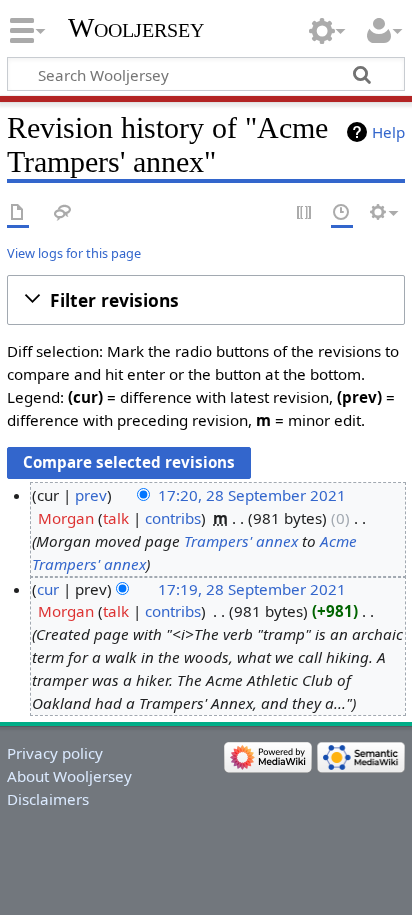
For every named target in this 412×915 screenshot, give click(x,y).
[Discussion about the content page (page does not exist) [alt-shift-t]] (63, 213)
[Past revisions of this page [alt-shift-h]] (342, 213)
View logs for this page (74, 253)
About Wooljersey (69, 776)
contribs (173, 518)
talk (116, 518)
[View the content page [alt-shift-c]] (18, 213)
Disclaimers (48, 799)
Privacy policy (55, 753)
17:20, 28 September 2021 (252, 495)
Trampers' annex (241, 541)
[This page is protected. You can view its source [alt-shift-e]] (305, 213)
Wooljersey (136, 27)
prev (91, 495)
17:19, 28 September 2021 (252, 589)
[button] (206, 300)
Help (388, 132)
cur (48, 589)
